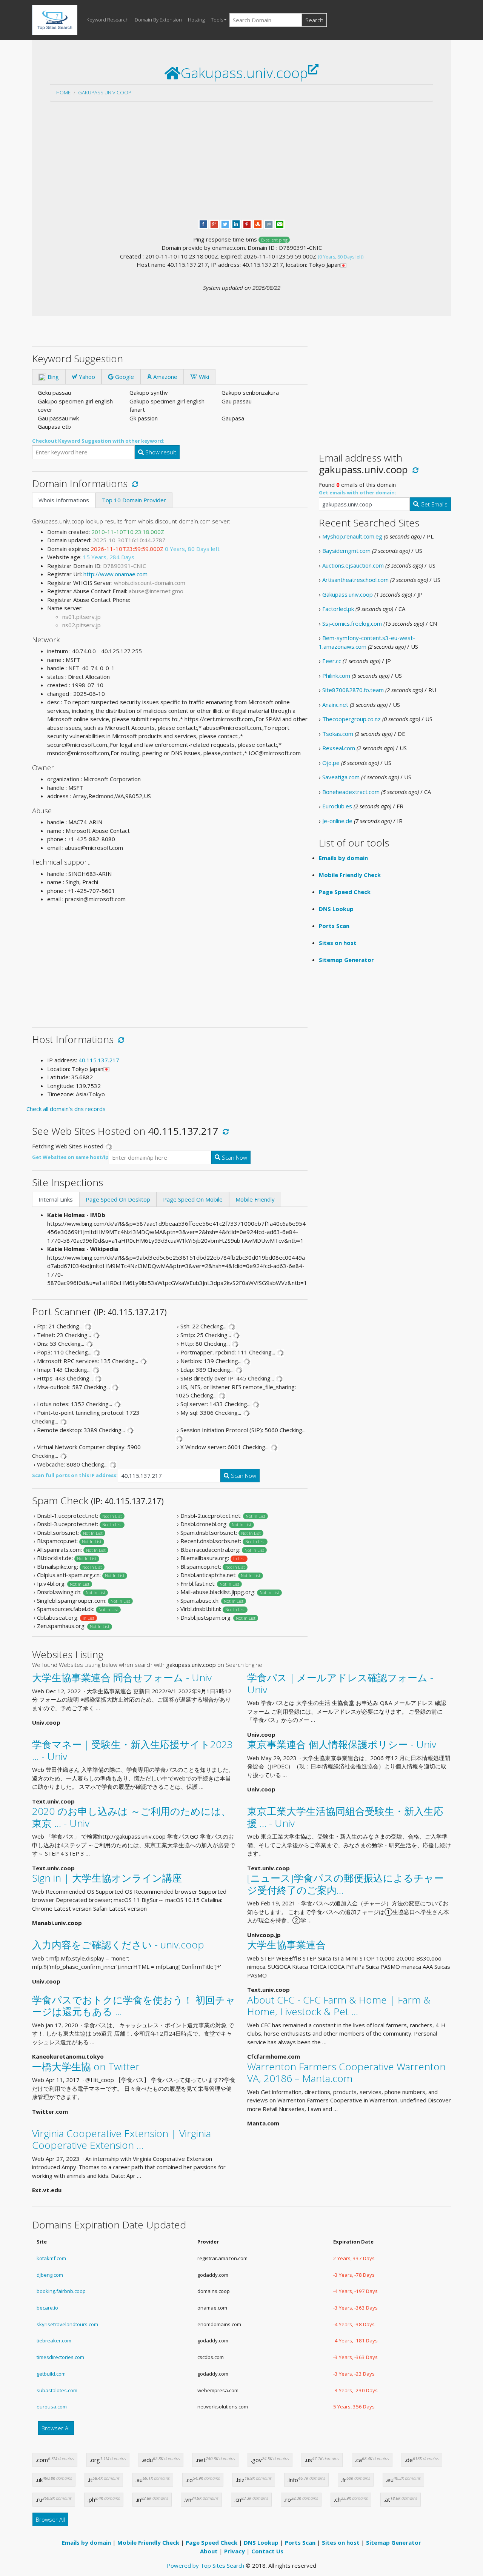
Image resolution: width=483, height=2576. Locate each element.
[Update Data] (134, 483)
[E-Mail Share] (280, 223)
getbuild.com (51, 2374)
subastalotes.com (57, 2390)
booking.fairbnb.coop (61, 2291)
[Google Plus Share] (214, 223)
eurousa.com (52, 2407)
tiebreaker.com (54, 2341)
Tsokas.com (338, 734)
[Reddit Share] (269, 223)
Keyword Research (108, 20)
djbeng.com (50, 2275)
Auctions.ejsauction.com (353, 565)
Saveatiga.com (341, 777)
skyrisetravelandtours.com (67, 2324)
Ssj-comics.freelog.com (352, 623)
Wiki (203, 377)
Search (314, 20)
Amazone (165, 377)
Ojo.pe (331, 763)
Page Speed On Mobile (193, 1199)
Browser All (56, 2428)
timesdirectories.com (60, 2357)
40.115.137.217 (99, 1060)
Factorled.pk (338, 609)
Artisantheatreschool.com (355, 580)
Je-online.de (337, 821)
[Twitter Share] (225, 223)
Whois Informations (64, 500)
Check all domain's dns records (66, 1109)
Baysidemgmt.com (346, 551)
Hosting (196, 20)
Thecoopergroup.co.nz (351, 719)
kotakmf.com (51, 2258)
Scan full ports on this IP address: (75, 1475)
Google (124, 377)
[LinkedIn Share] (236, 223)
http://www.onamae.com (115, 574)
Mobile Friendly (255, 1199)
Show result (160, 452)
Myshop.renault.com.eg (352, 536)
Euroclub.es (337, 806)
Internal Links (56, 1199)
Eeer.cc (332, 661)
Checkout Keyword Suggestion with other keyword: (98, 441)
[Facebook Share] (203, 223)
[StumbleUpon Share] (258, 223)
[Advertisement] (241, 160)
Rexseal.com (339, 748)
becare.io (47, 2308)
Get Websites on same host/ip (70, 1157)
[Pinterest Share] (247, 223)
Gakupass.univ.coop (105, 92)
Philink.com (336, 676)
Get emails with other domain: (358, 492)
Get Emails (433, 504)
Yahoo (86, 377)
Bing (52, 377)
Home (63, 92)
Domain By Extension (158, 20)
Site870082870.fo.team (353, 690)
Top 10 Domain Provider (134, 500)
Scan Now (234, 1157)
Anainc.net (335, 705)
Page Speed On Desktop (118, 1199)
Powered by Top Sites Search (205, 2565)
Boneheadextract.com (351, 792)
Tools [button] (217, 20)
